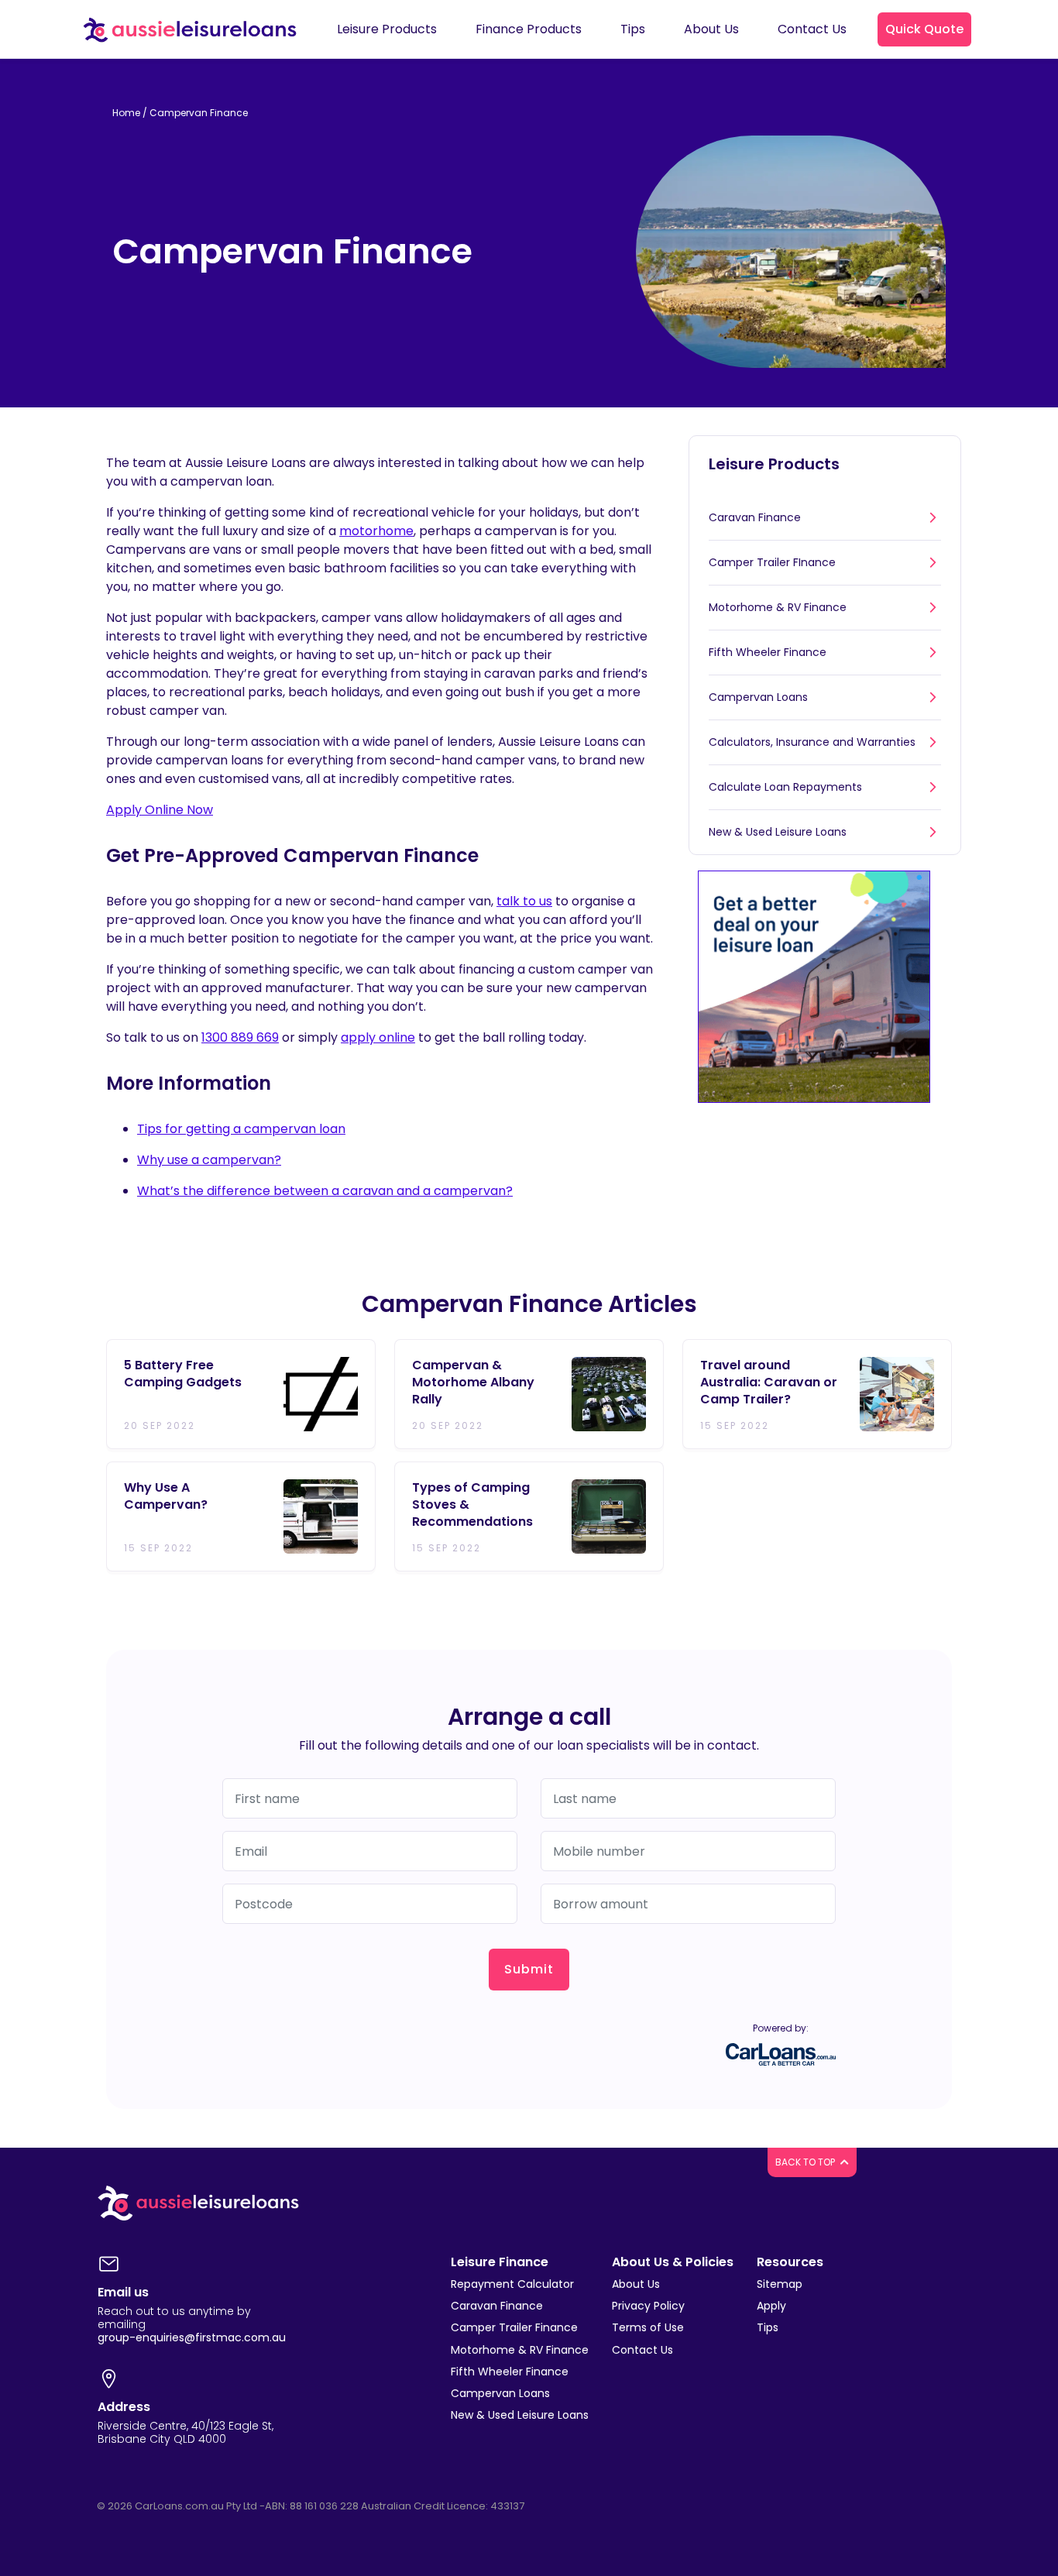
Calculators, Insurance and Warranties (812, 742)
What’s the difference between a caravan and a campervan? (325, 1191)
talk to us (524, 901)
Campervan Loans (758, 697)
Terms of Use (648, 2327)
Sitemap (780, 2284)
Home (126, 113)
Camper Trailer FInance (772, 562)
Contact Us (642, 2350)
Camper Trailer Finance (514, 2327)
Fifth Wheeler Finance (768, 652)
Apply (771, 2306)
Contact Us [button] (812, 29)
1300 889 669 (240, 1037)
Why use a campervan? (209, 1160)
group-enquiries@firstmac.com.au (192, 2337)
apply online (378, 1037)
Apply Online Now (160, 810)
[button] (924, 29)
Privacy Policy (648, 2306)
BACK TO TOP (806, 2162)
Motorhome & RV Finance (778, 607)
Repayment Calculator (512, 2284)
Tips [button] (633, 29)
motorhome (376, 531)
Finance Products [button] (529, 29)
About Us (636, 2284)
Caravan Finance (755, 517)
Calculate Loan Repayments (785, 787)
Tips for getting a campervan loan (241, 1129)
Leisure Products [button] (387, 29)
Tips (768, 2327)
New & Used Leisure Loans (778, 832)
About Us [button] (711, 29)
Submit (529, 1969)
